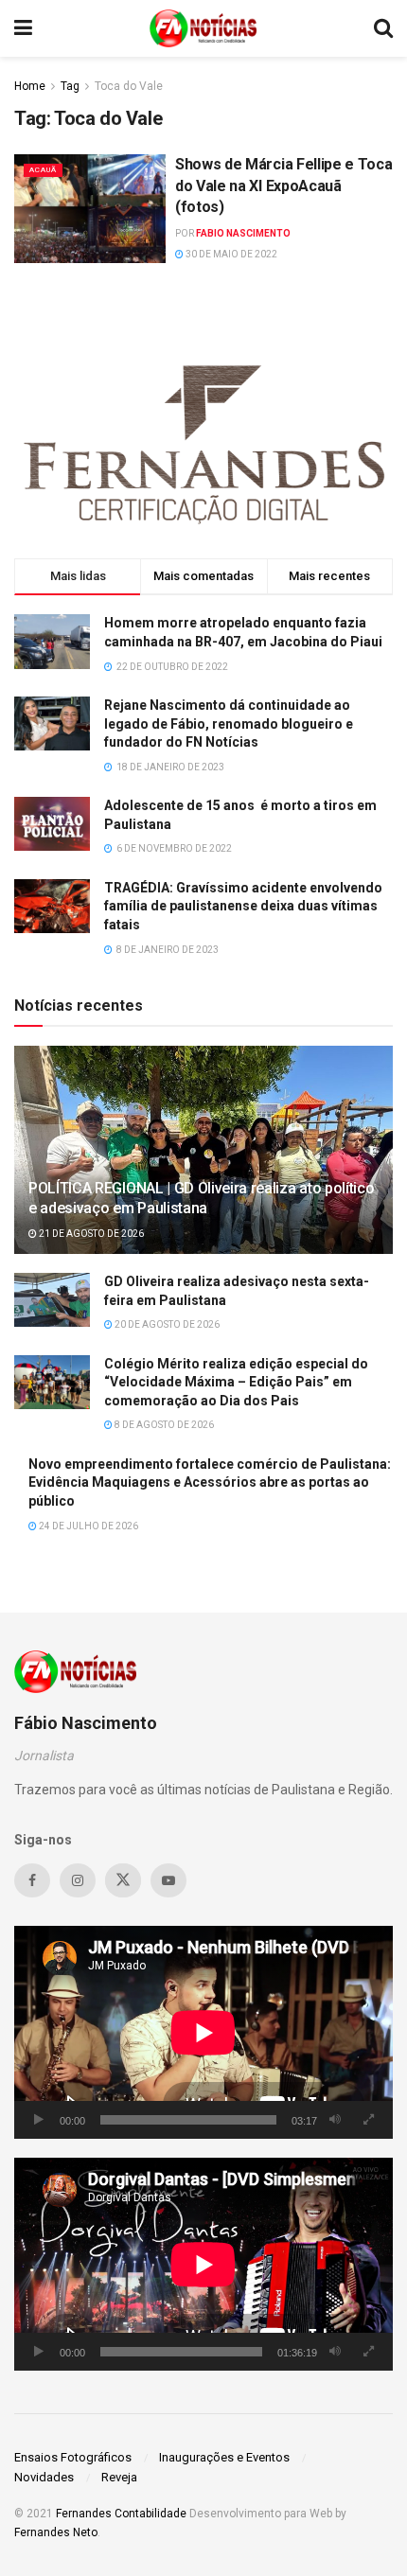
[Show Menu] (23, 28)
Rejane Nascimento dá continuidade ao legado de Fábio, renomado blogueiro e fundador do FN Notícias (229, 723)
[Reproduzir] (39, 2120)
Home (30, 86)
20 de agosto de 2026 (166, 1324)
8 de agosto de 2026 (163, 1425)
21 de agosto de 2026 (90, 1234)
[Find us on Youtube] (168, 1880)
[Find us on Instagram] (78, 1880)
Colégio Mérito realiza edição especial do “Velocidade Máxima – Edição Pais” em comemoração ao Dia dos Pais (236, 1382)
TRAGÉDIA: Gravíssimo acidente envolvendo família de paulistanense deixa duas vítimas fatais (243, 906)
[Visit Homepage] (203, 28)
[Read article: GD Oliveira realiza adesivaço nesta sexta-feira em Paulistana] (52, 1300)
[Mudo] (335, 2120)
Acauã (43, 170)
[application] (203, 2032)
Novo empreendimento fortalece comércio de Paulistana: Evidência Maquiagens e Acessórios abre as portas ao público (210, 1482)
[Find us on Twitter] (123, 1880)
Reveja (119, 2477)
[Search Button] (383, 28)
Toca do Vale (129, 86)
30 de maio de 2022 (230, 254)
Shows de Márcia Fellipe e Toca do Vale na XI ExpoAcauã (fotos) (283, 185)
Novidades (44, 2477)
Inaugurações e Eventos (224, 2457)
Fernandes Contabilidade (121, 2514)
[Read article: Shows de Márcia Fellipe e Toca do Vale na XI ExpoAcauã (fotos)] (90, 208)
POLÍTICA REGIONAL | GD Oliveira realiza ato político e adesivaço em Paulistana (201, 1198)
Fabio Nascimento (243, 233)
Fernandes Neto (56, 2532)
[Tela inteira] (368, 2120)
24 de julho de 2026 (88, 1526)
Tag (70, 86)
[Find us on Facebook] (32, 1880)
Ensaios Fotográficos (73, 2457)
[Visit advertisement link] (203, 440)
